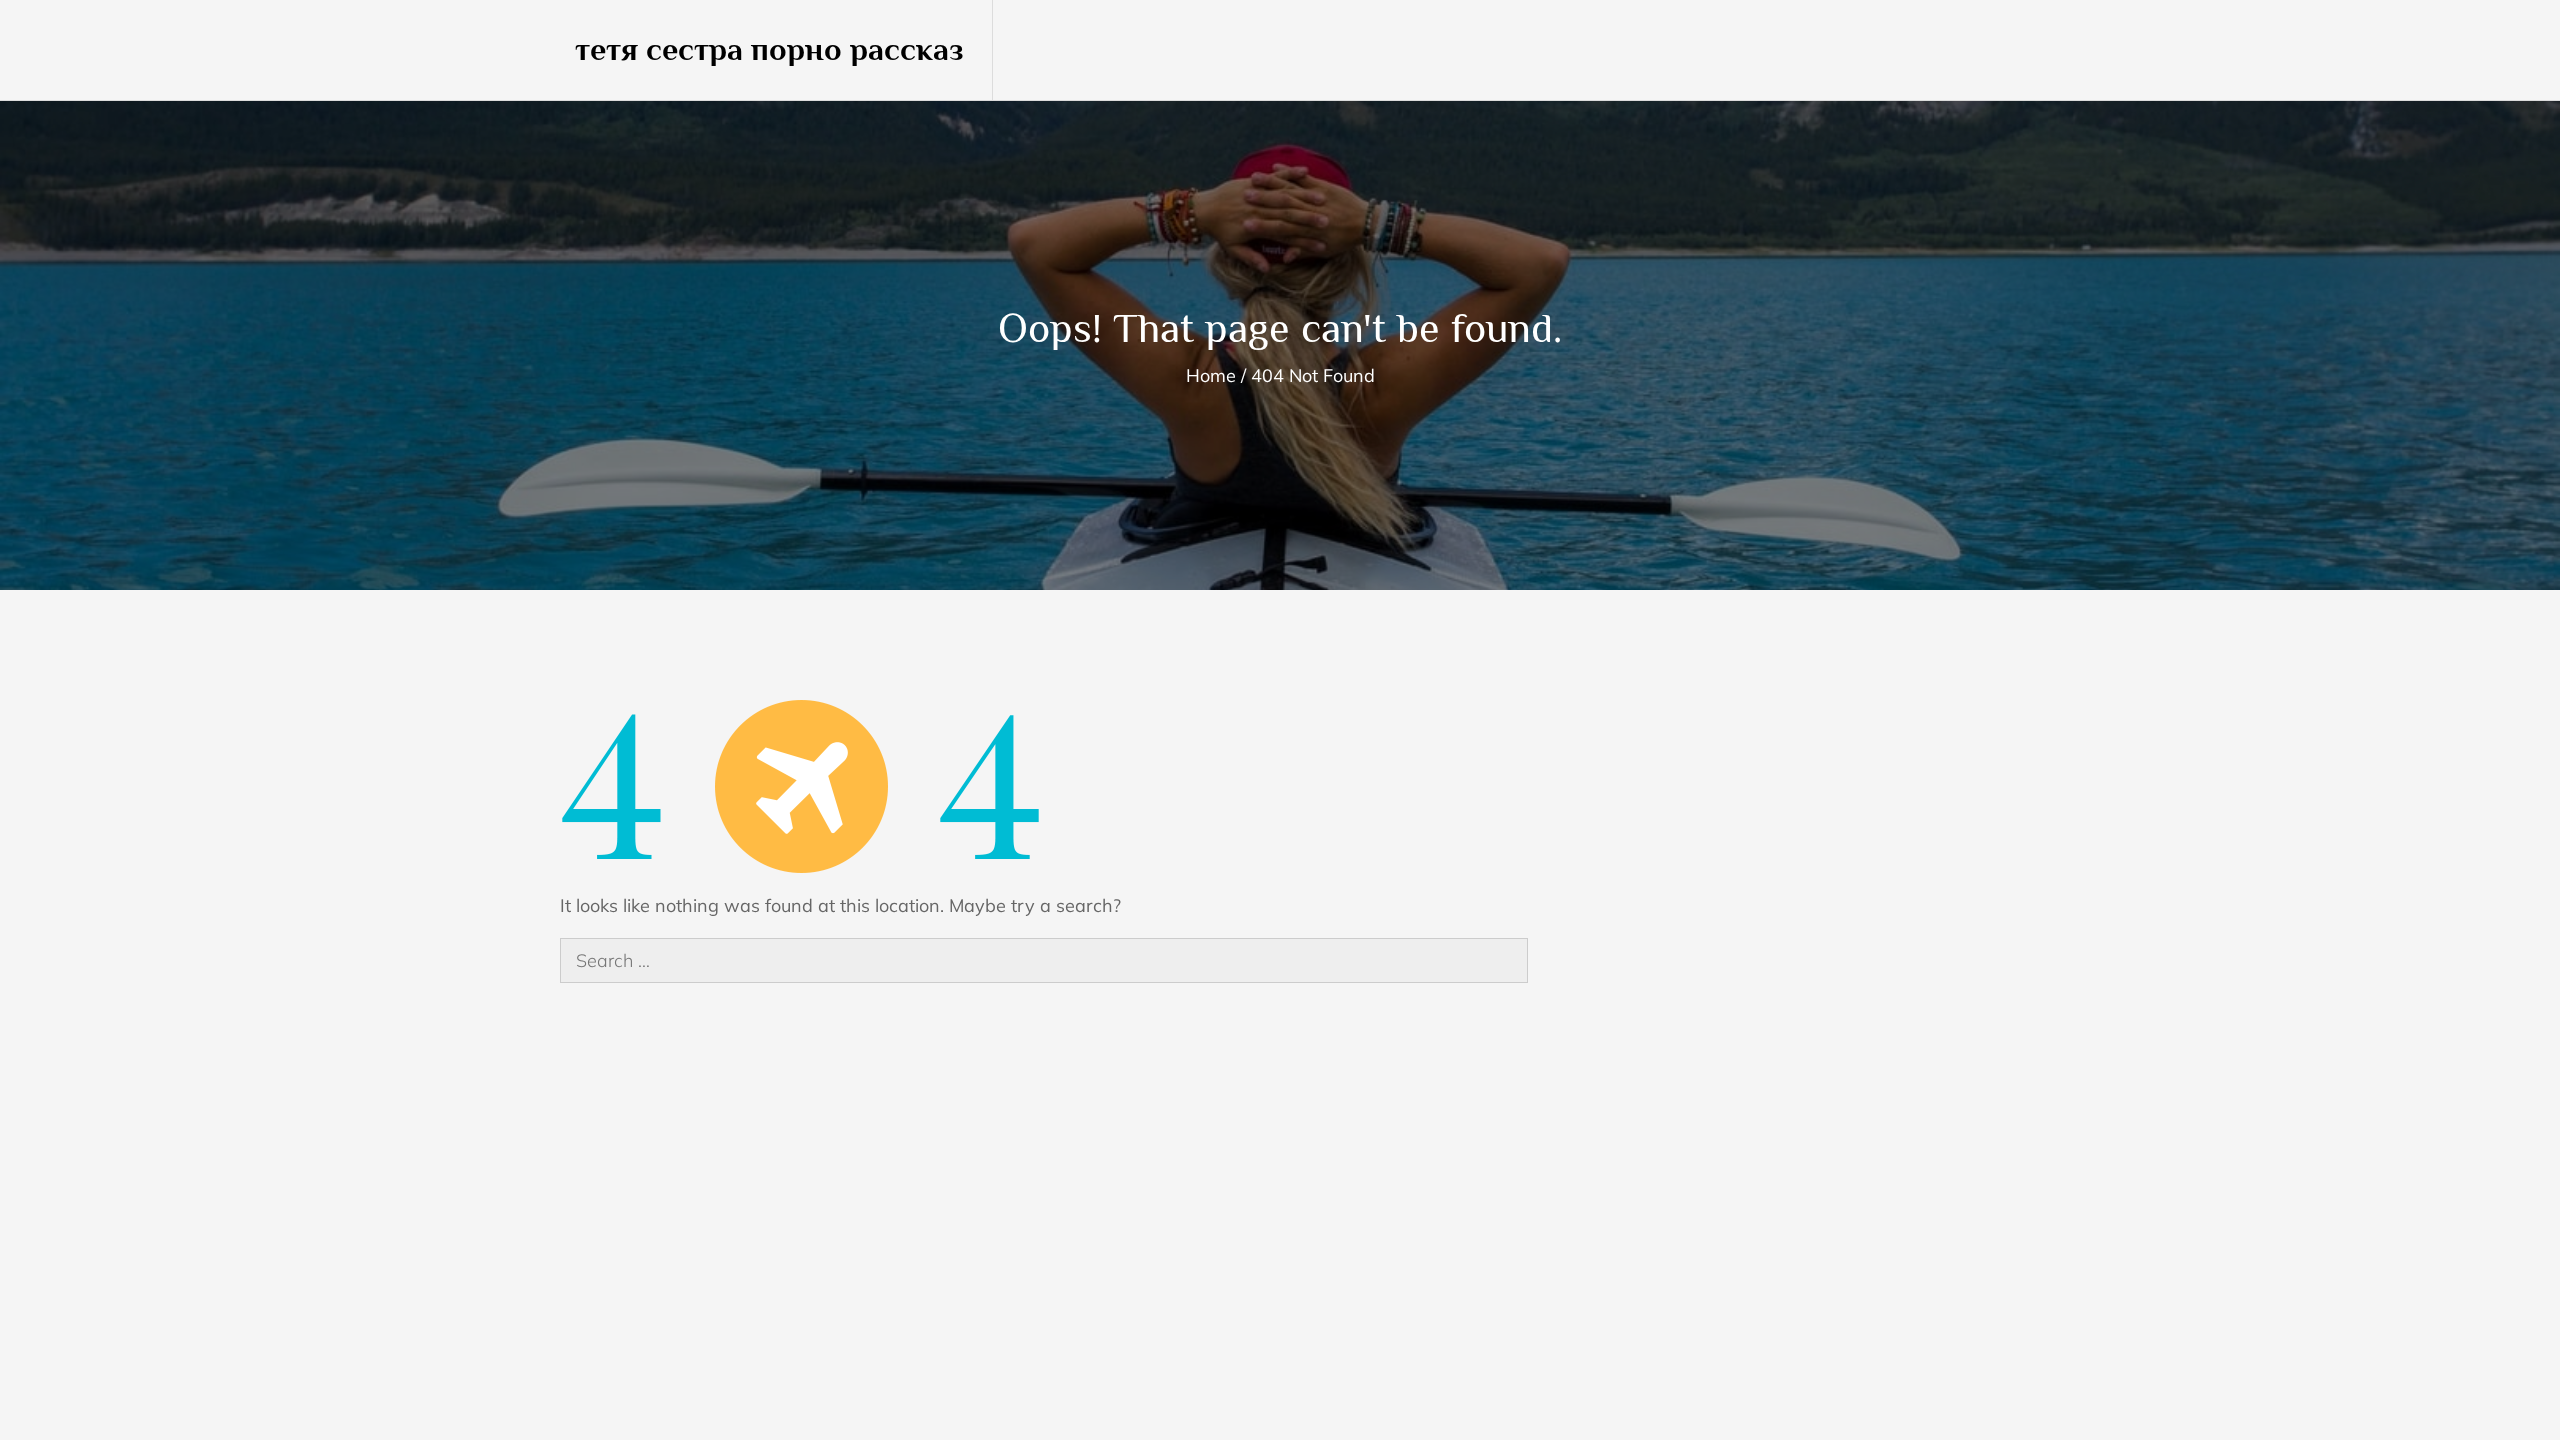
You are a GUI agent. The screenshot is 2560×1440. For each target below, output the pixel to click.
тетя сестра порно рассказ (769, 49)
